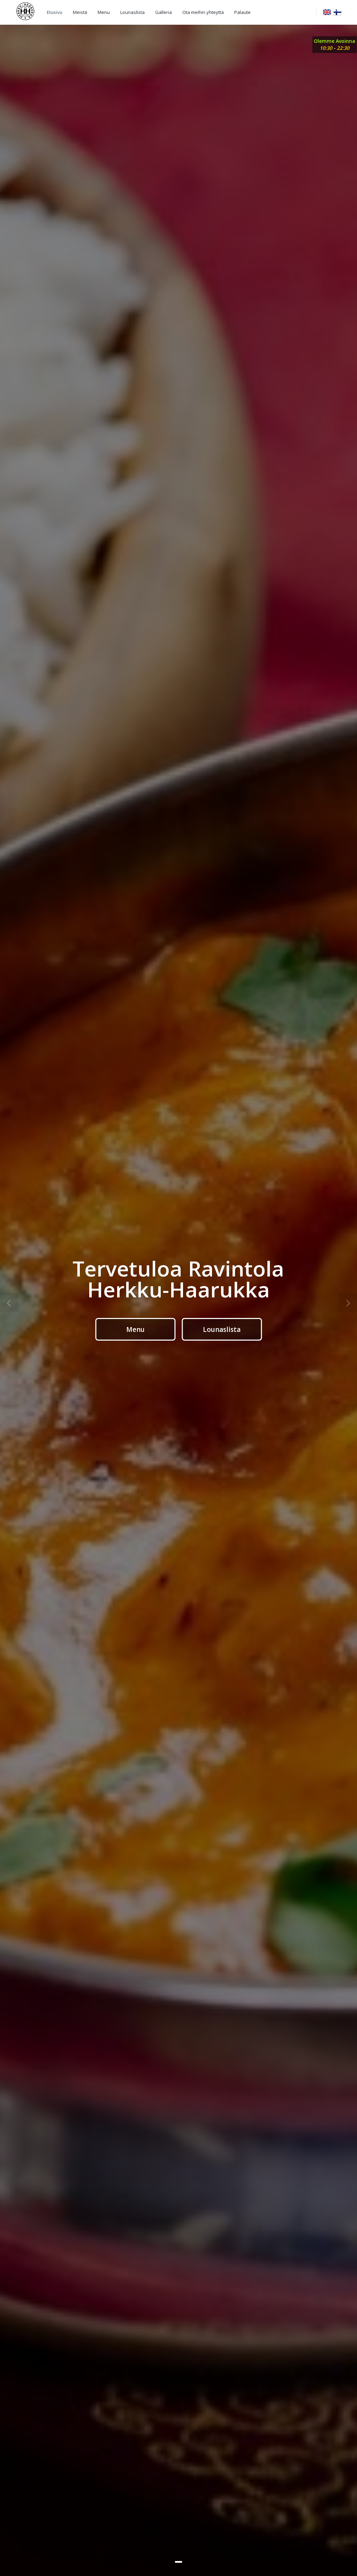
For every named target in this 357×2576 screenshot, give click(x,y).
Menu (104, 12)
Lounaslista (132, 12)
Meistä (80, 12)
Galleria (164, 12)
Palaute (242, 12)
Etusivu (55, 12)
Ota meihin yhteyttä (203, 12)
